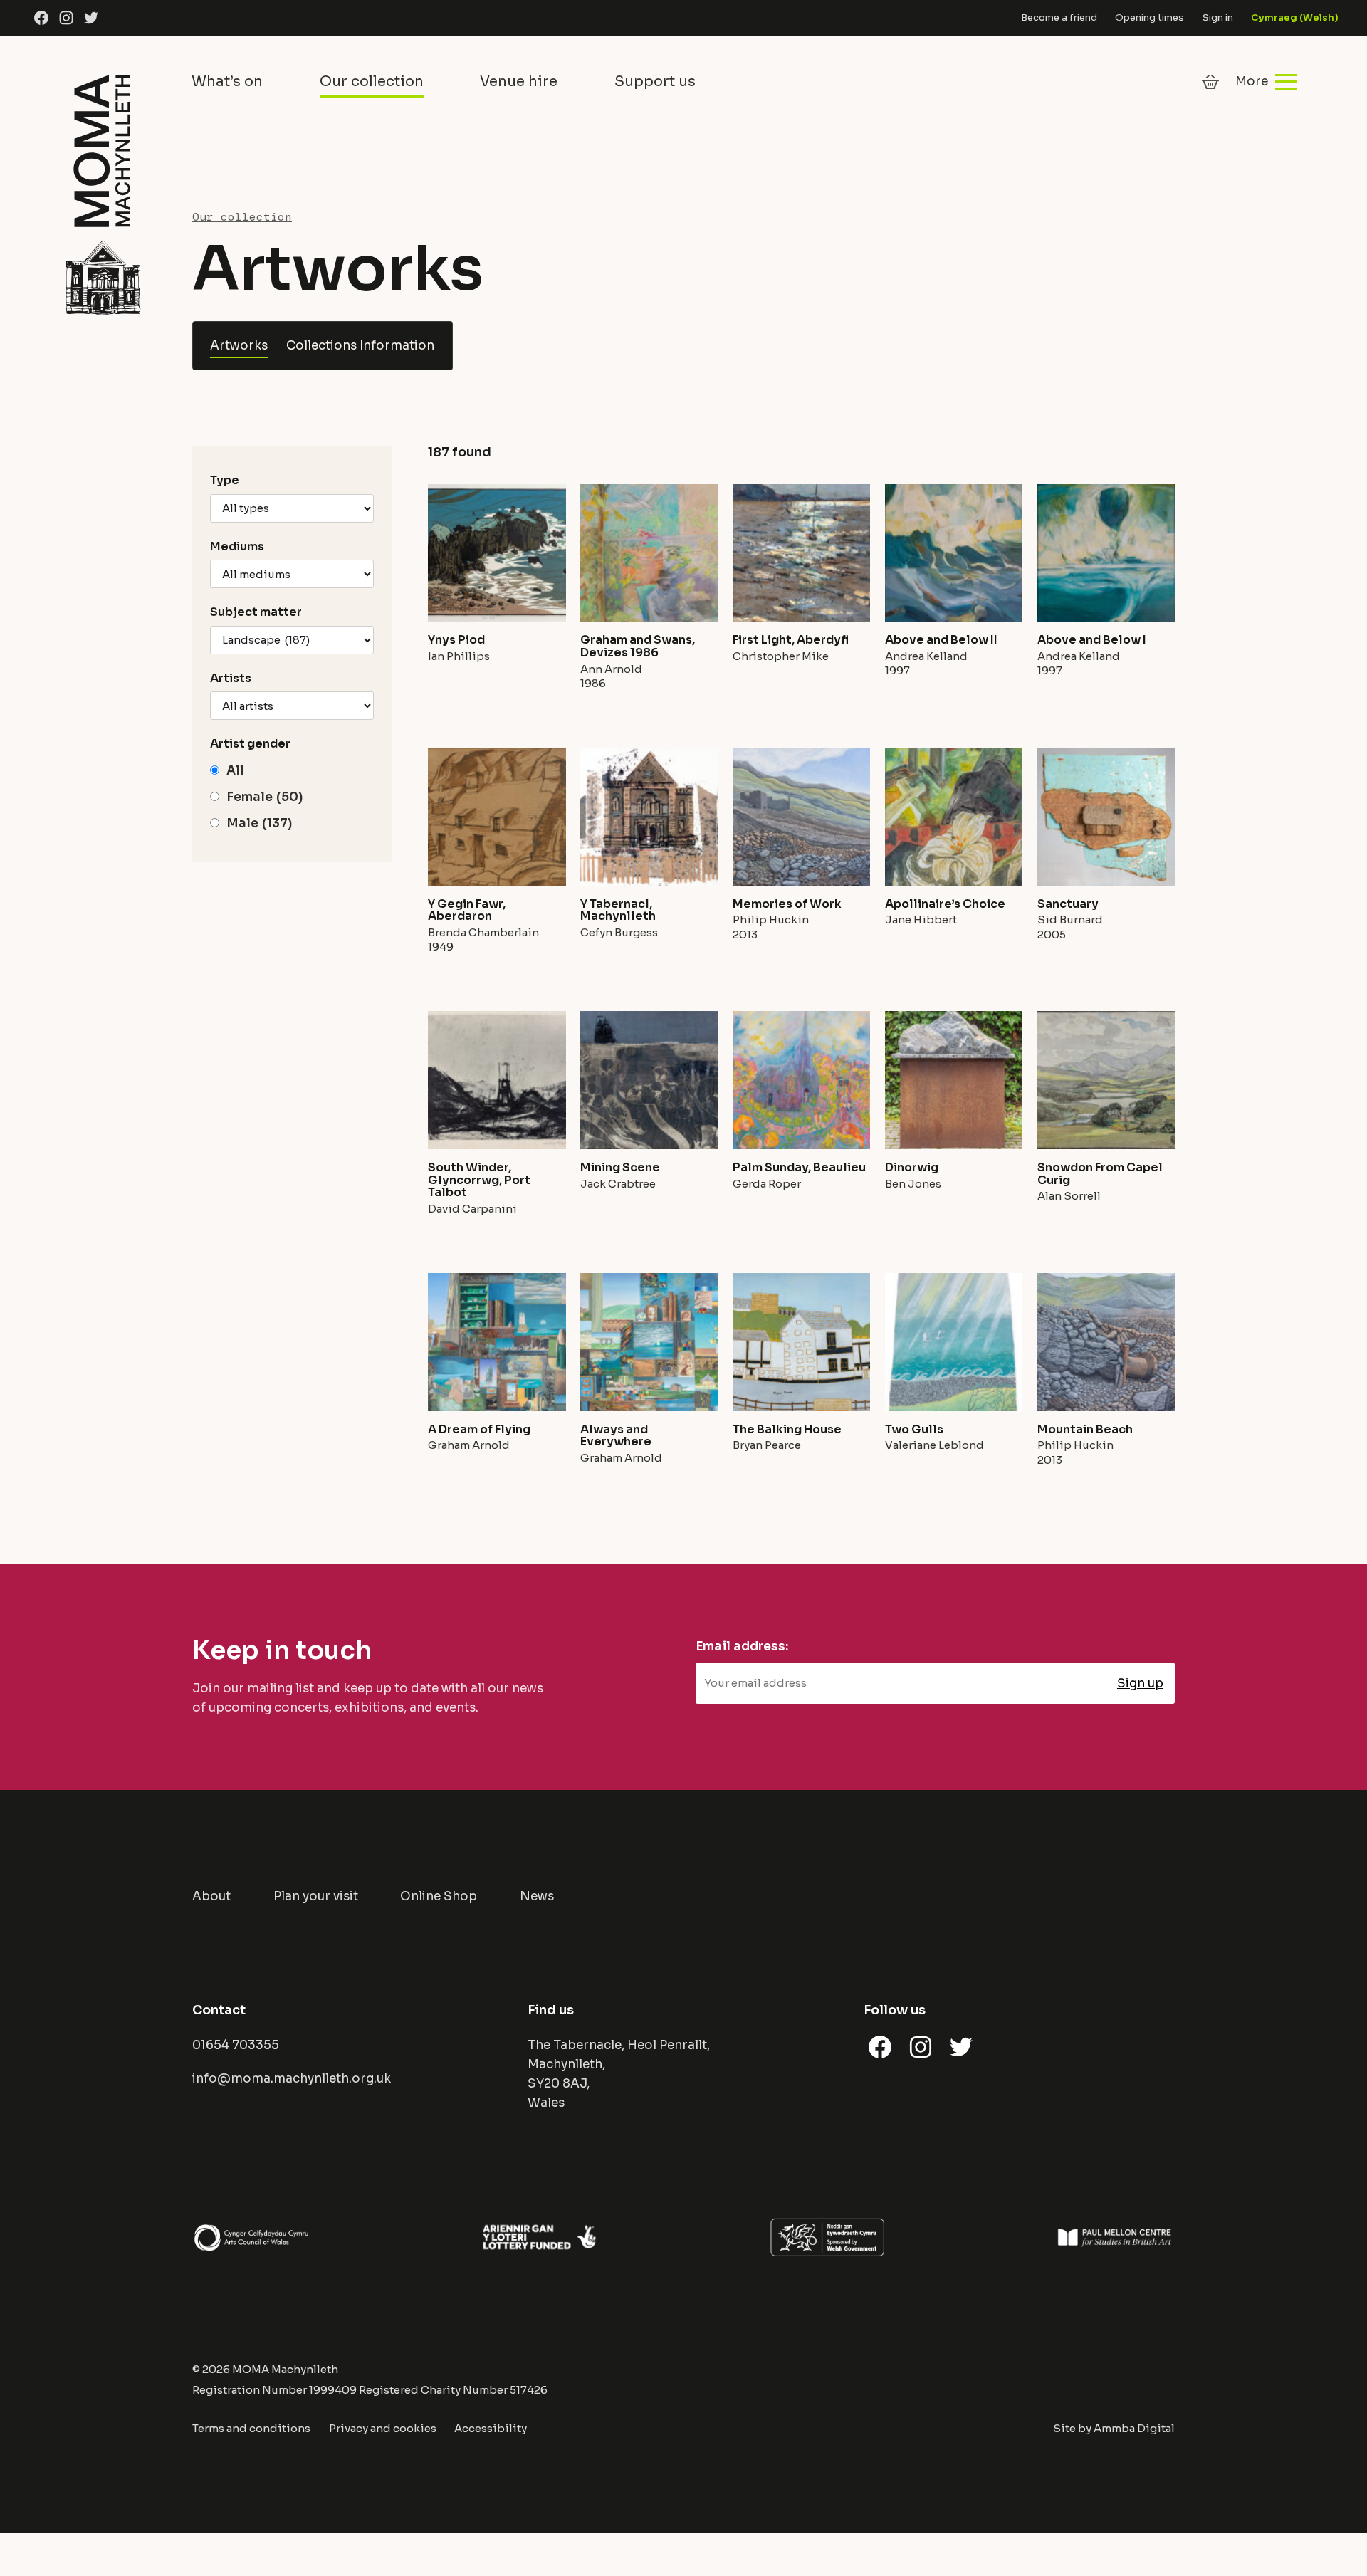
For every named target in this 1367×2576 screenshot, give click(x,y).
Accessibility (491, 2428)
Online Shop (439, 1896)
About (211, 1896)
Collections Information (360, 346)
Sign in (1218, 17)
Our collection (372, 82)
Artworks (239, 346)
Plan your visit (316, 1896)
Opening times (1149, 17)
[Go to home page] (103, 192)
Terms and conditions (251, 2428)
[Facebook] (41, 18)
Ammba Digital (1134, 2428)
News (537, 1896)
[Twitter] (91, 18)
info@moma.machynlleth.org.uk (292, 2079)
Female (265, 797)
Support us (655, 82)
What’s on (227, 82)
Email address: (742, 1646)
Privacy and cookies (383, 2428)
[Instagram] (66, 18)
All (235, 771)
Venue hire (519, 82)
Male (259, 823)
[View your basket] (1210, 82)
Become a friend (1059, 17)
